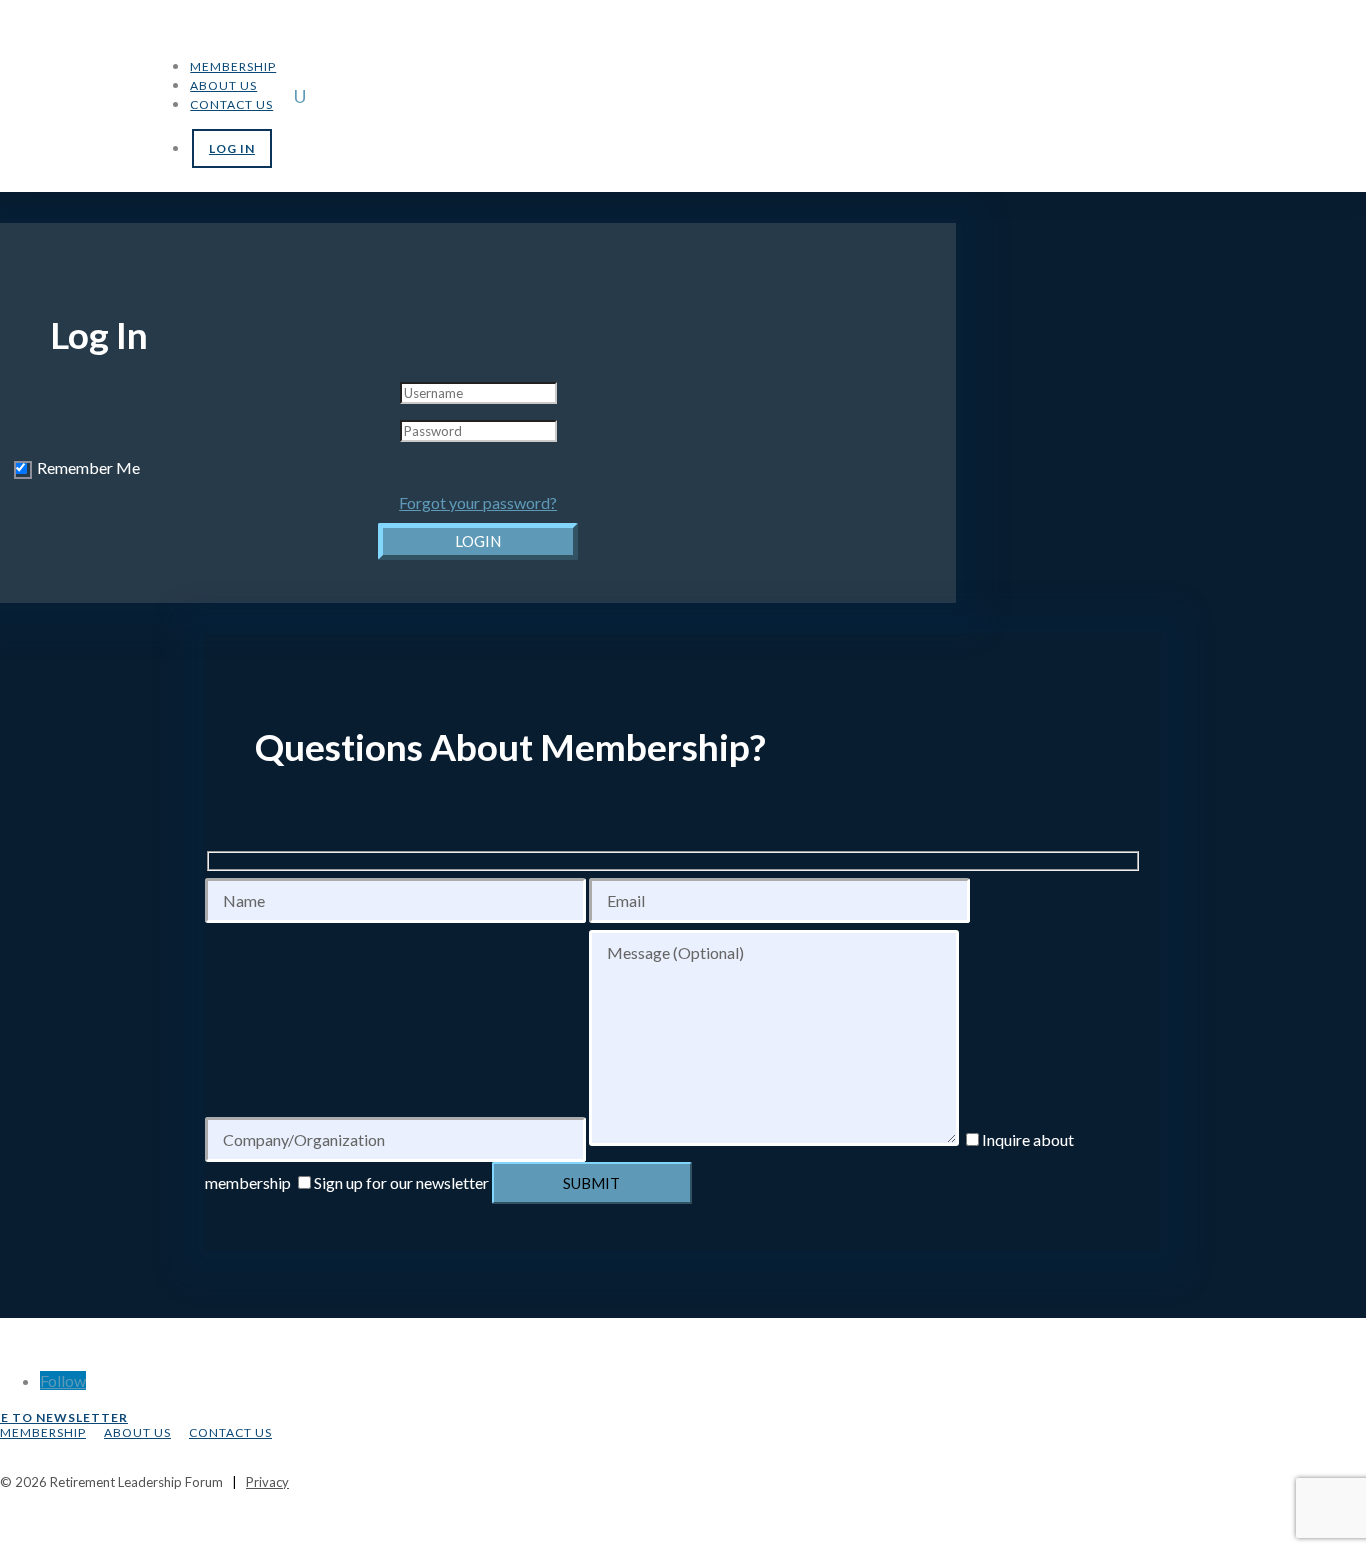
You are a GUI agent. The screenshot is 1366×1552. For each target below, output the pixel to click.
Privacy (267, 1482)
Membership (233, 66)
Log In (232, 148)
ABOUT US (137, 1432)
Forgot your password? (478, 502)
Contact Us (231, 104)
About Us (223, 85)
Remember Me (88, 467)
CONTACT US (230, 1432)
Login (478, 541)
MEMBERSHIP (43, 1432)
